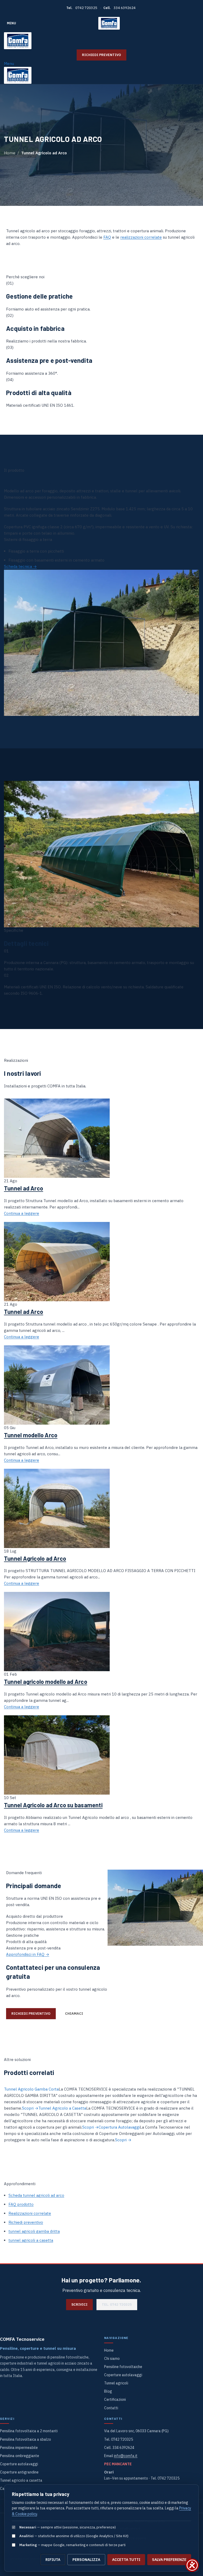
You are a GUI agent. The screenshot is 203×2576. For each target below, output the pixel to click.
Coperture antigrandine (19, 2472)
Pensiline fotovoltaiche (123, 2367)
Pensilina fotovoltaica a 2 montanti (29, 2431)
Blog (108, 2391)
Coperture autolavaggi (123, 2375)
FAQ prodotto (21, 2204)
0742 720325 (86, 8)
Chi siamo (112, 2359)
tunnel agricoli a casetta (31, 2240)
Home (10, 153)
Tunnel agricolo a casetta (21, 2480)
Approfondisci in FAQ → (28, 1954)
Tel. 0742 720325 (117, 2304)
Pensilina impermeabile (19, 2448)
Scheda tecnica (20, 566)
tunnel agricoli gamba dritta (34, 2231)
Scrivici (79, 2304)
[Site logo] (109, 23)
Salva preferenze (169, 2560)
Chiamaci (74, 2014)
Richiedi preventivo (101, 55)
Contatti (111, 2408)
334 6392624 (125, 8)
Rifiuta (53, 2560)
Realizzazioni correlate (30, 2213)
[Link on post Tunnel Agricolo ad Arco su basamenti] (101, 1445)
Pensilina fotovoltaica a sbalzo (26, 2439)
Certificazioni (115, 2399)
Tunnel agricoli (116, 2383)
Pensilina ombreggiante (20, 2456)
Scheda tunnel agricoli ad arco (36, 2195)
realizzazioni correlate (141, 237)
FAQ (107, 237)
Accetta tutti (126, 2560)
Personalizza (86, 2560)
